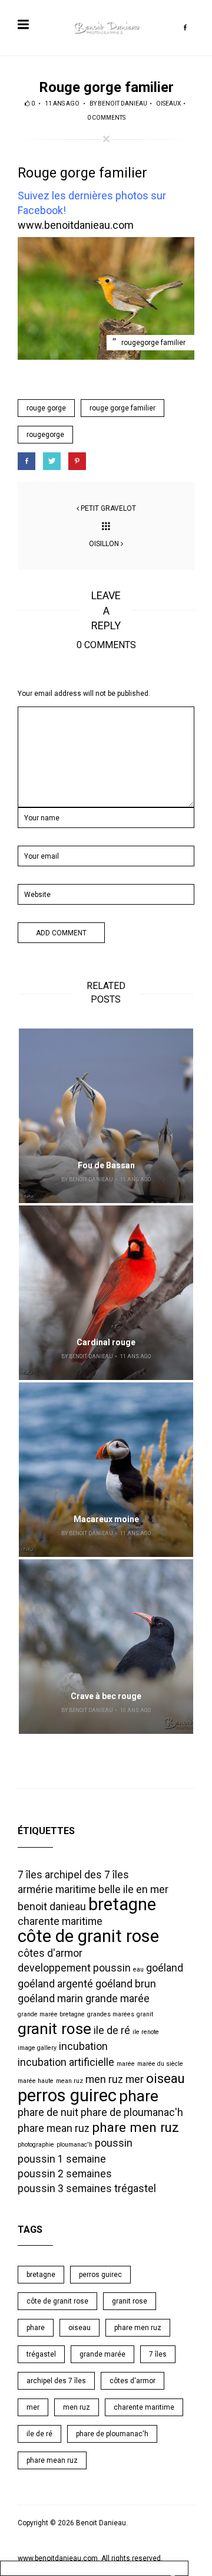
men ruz (104, 2079)
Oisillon (104, 544)
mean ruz (69, 2081)
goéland (165, 1968)
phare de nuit (48, 2112)
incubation (83, 2046)
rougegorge (45, 435)
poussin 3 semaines (65, 2189)
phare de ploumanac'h (132, 2112)
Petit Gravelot (108, 508)
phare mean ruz (54, 2128)
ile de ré (112, 2030)
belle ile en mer (133, 1890)
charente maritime (60, 1921)
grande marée (117, 1999)
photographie (36, 2145)
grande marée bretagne (51, 2014)
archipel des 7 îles (87, 1875)
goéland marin (50, 1999)
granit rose (54, 2029)
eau (138, 1969)
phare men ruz (135, 2127)
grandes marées (111, 2014)
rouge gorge (46, 408)
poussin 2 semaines (65, 2174)
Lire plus (106, 1116)
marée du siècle (160, 2064)
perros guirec (67, 2095)
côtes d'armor (50, 1953)
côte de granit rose (88, 1936)
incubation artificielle (66, 2062)
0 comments (106, 118)
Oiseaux (168, 103)
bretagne (122, 1904)
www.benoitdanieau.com (76, 225)
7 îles (30, 1875)
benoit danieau (122, 103)
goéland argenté (55, 1984)
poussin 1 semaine (62, 2159)
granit (145, 2014)
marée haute (36, 2081)
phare (139, 2096)
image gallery (37, 2048)
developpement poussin (74, 1968)
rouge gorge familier (122, 408)
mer (135, 2079)
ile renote (146, 2032)
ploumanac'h (74, 2145)
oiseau (165, 2078)
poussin (114, 2143)
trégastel (135, 2189)
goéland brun (126, 1984)
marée (126, 2064)
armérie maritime (57, 1890)
